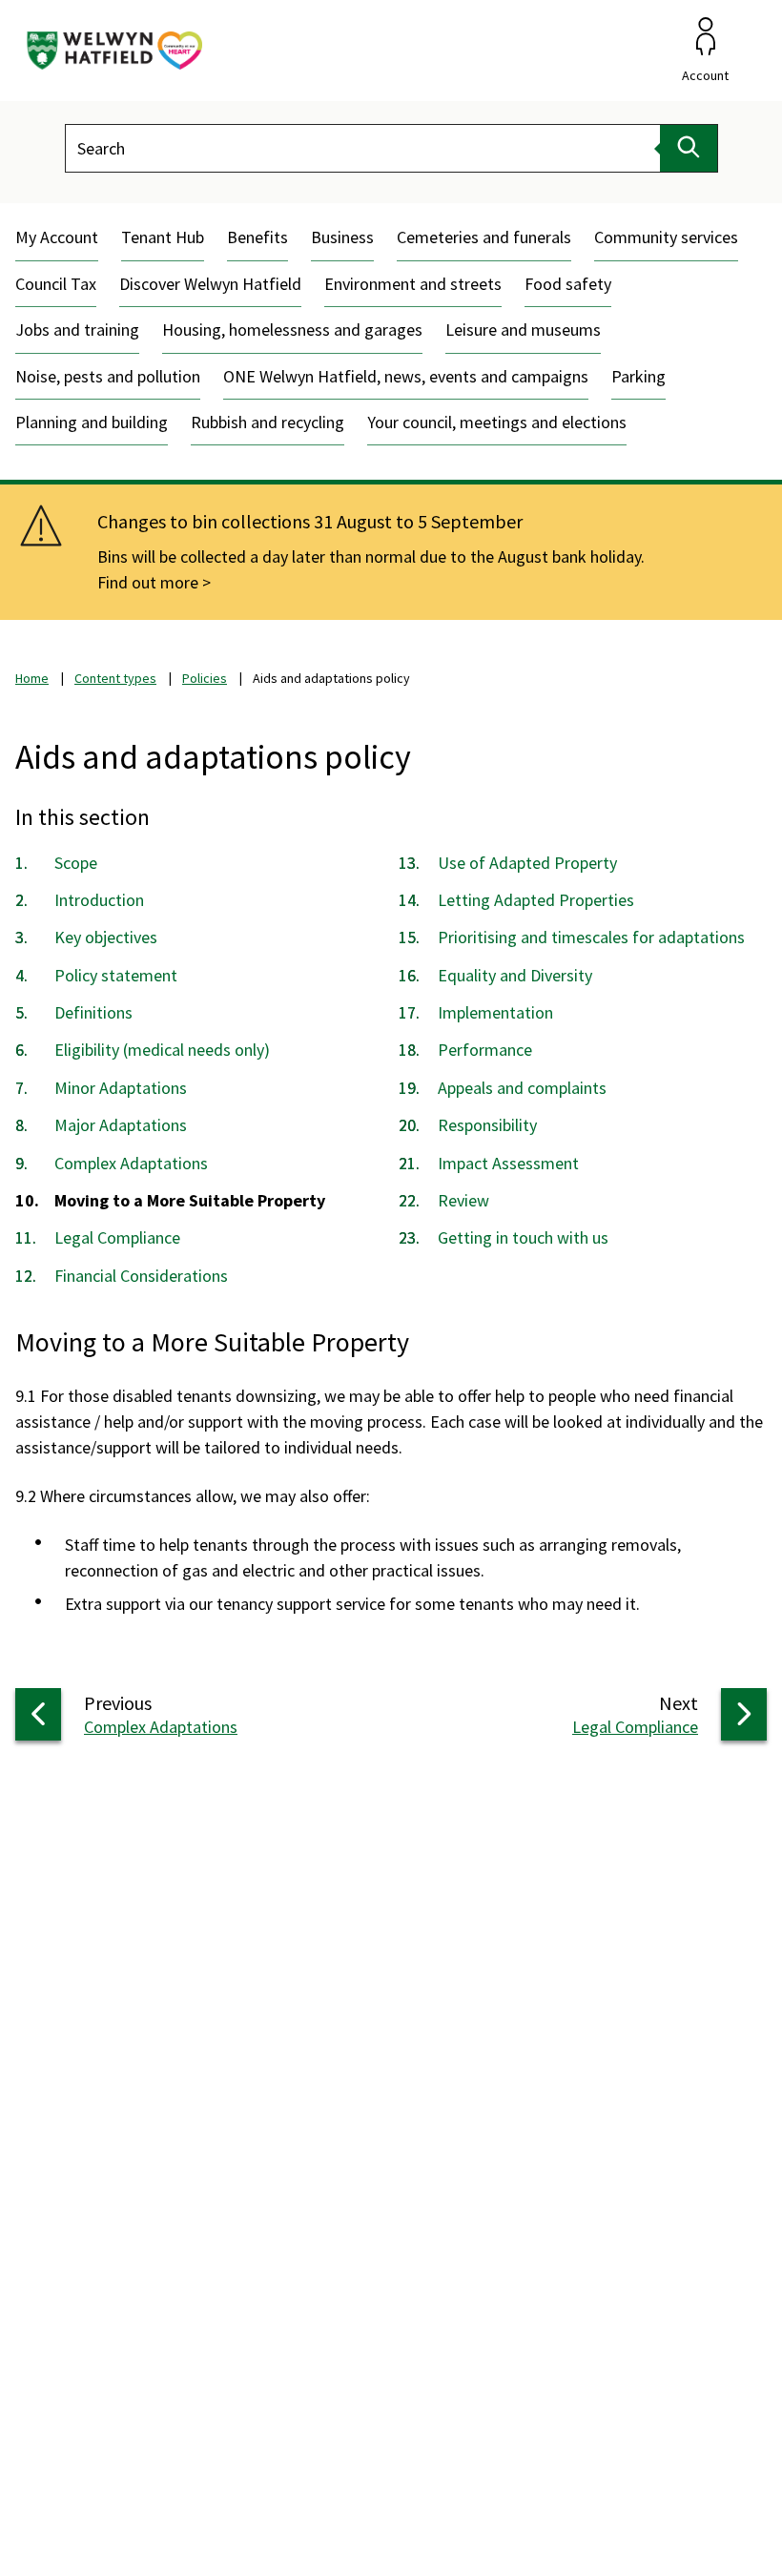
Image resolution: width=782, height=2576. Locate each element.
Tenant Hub (163, 237)
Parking (638, 376)
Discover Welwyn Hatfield (210, 284)
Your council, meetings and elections (497, 422)
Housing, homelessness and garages (292, 330)
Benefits (257, 237)
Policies (205, 678)
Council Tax (56, 284)
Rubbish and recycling (268, 422)
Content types (115, 678)
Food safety (568, 284)
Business (342, 237)
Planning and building (92, 422)
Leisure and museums (523, 330)
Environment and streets (413, 284)
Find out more (148, 582)
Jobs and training (77, 330)
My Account (57, 237)
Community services (666, 237)
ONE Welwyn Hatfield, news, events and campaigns (406, 376)
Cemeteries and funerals (484, 237)
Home (32, 678)
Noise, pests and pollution (108, 376)
